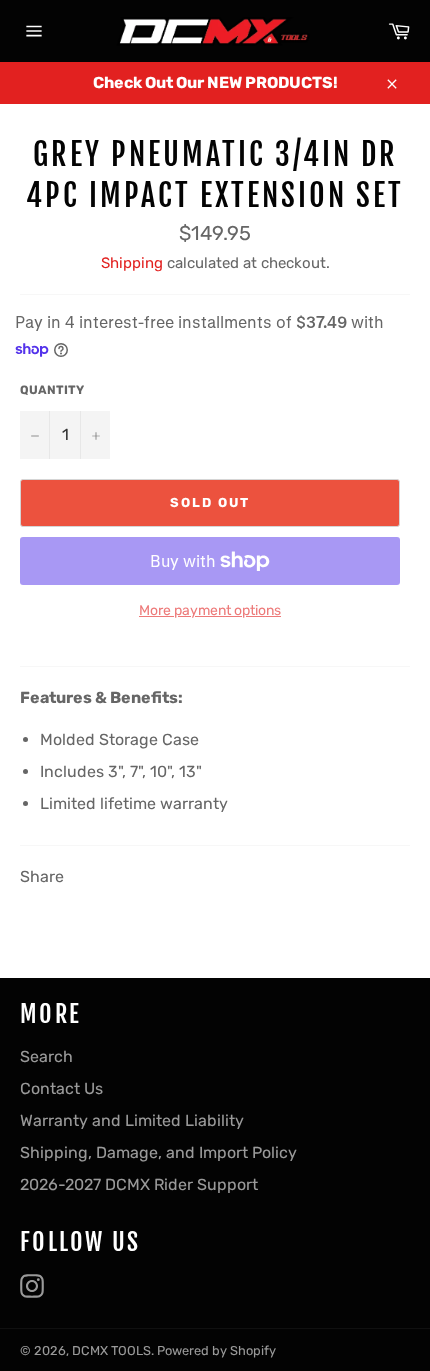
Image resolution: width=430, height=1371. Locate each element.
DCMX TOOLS (111, 1350)
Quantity (52, 390)
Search (46, 1056)
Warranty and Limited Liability (132, 1120)
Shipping (132, 263)
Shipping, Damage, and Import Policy (158, 1152)
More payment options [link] (210, 610)
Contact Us (61, 1088)
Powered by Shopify (216, 1350)
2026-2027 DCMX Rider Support (139, 1184)
